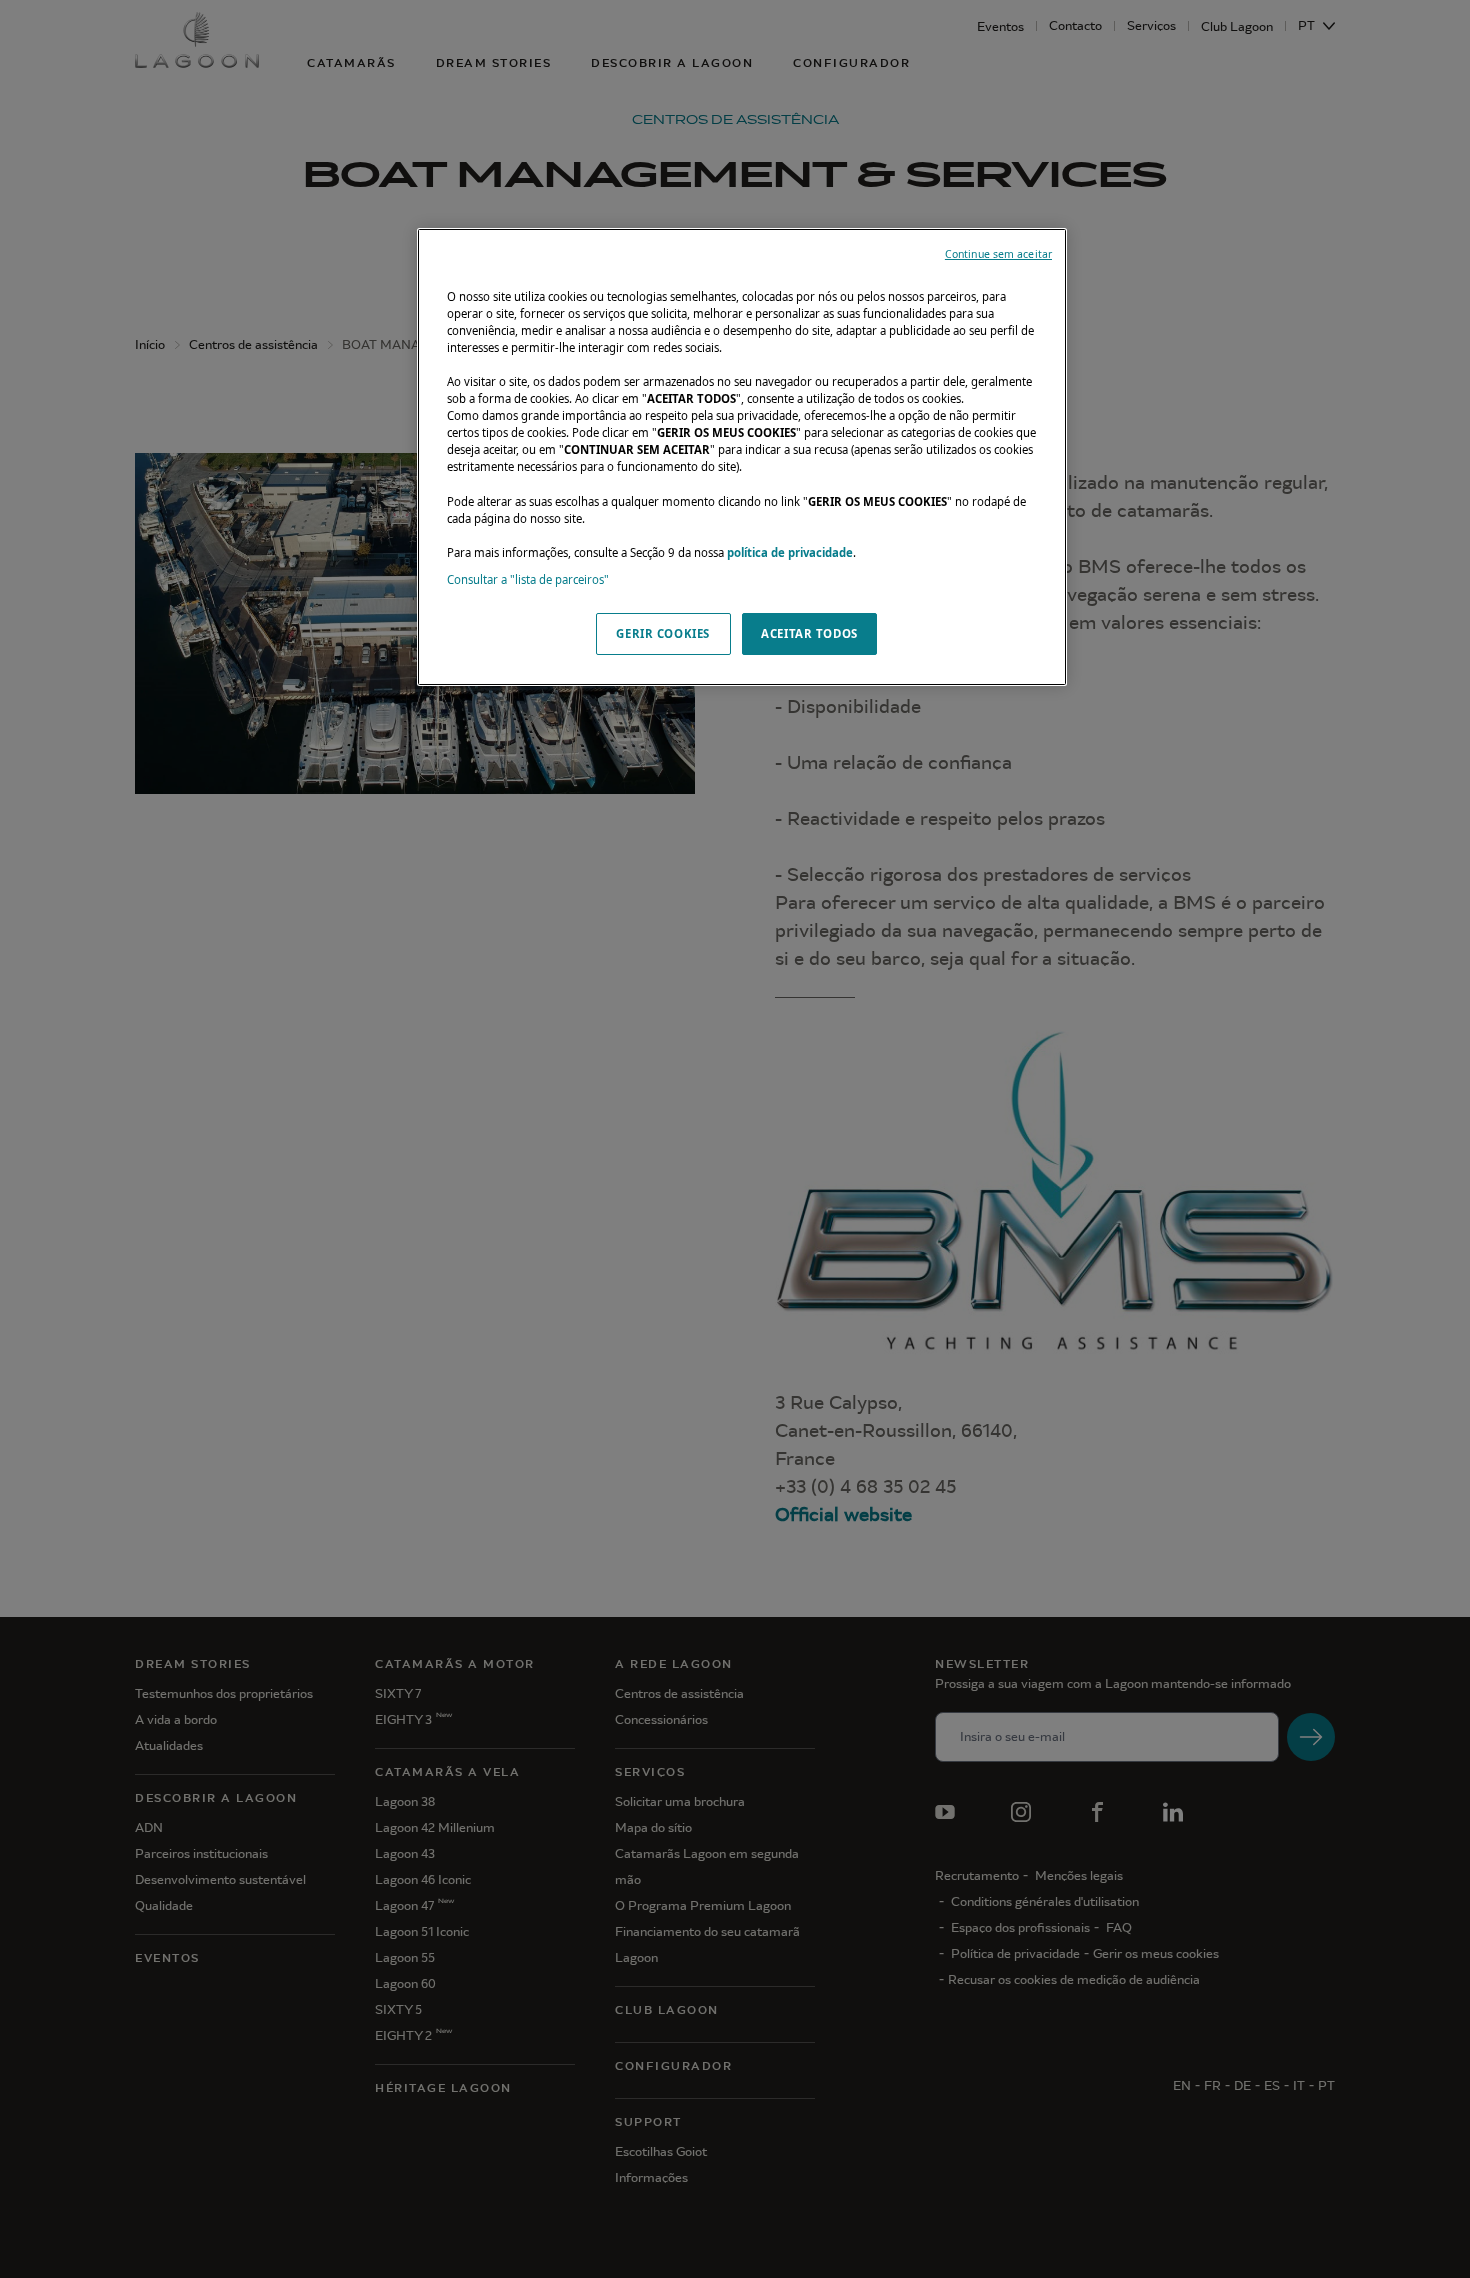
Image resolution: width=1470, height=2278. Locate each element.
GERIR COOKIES (662, 633)
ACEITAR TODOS (809, 633)
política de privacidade (790, 552)
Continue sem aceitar (998, 254)
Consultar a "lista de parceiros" (528, 579)
